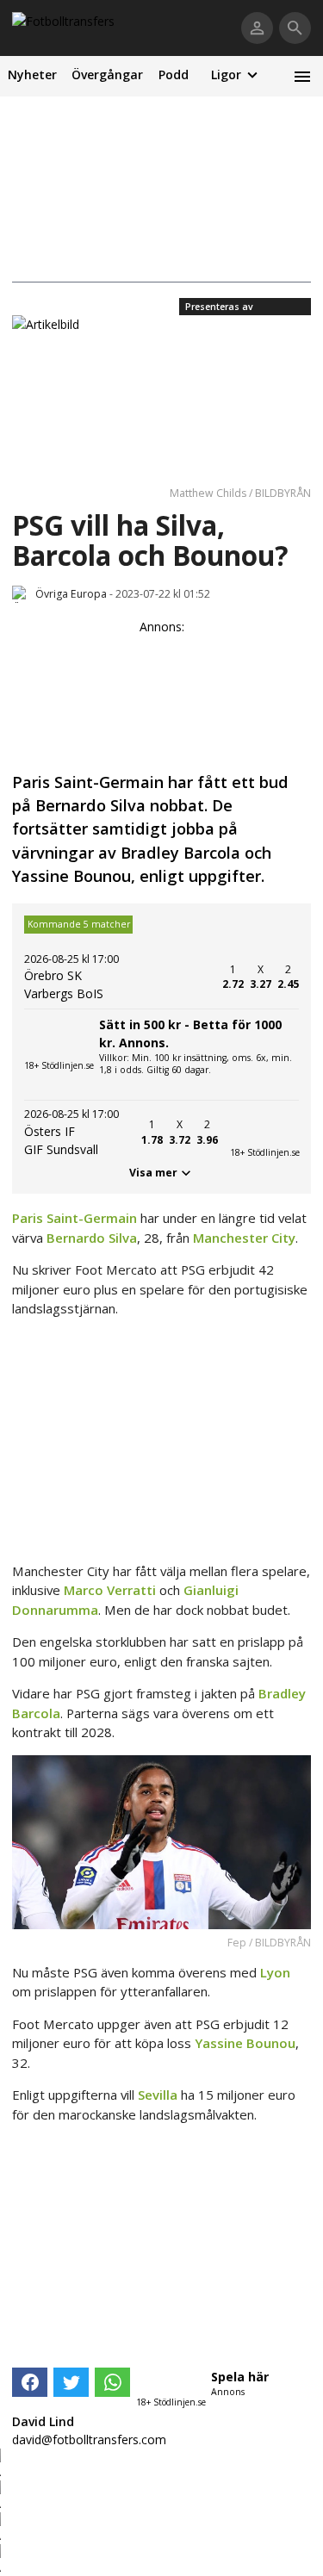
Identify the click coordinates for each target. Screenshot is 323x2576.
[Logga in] (257, 28)
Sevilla (158, 2095)
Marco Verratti (110, 1590)
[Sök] (295, 28)
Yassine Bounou (245, 2043)
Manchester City (244, 1238)
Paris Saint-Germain (75, 1218)
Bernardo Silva (92, 1238)
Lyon (275, 1972)
